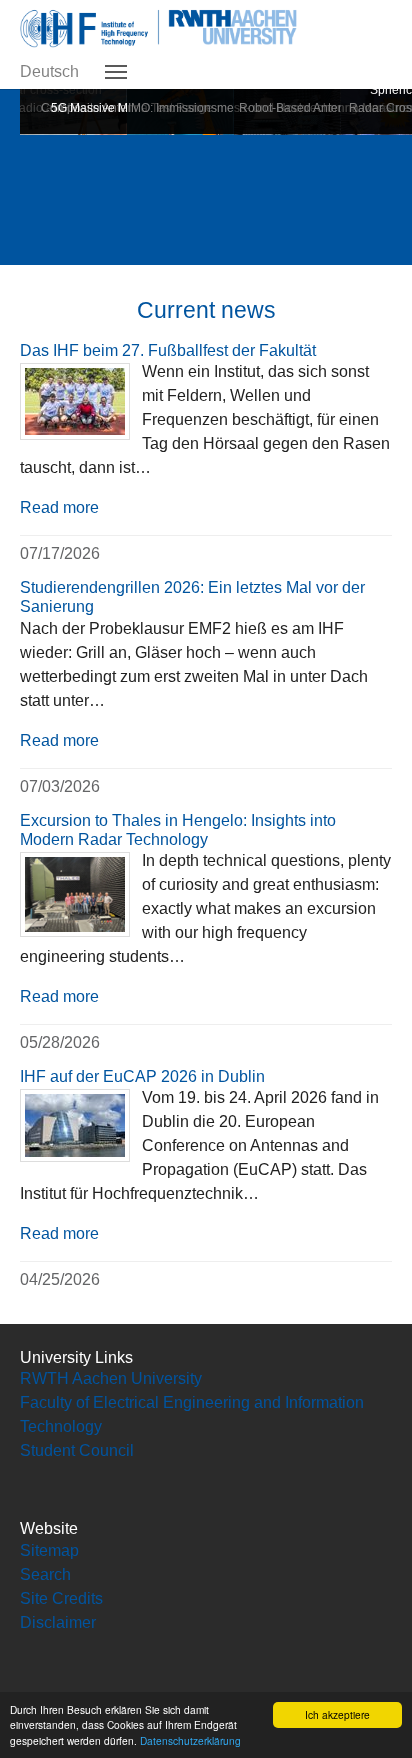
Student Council (77, 1450)
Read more (59, 507)
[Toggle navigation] (116, 72)
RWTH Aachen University (111, 1378)
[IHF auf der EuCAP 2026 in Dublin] (75, 1125)
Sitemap (49, 1550)
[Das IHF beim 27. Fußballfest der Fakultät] (75, 401)
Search (45, 1574)
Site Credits (61, 1598)
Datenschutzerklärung (190, 1740)
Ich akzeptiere (337, 1714)
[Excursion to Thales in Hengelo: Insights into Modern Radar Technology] (75, 894)
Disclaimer (58, 1622)
